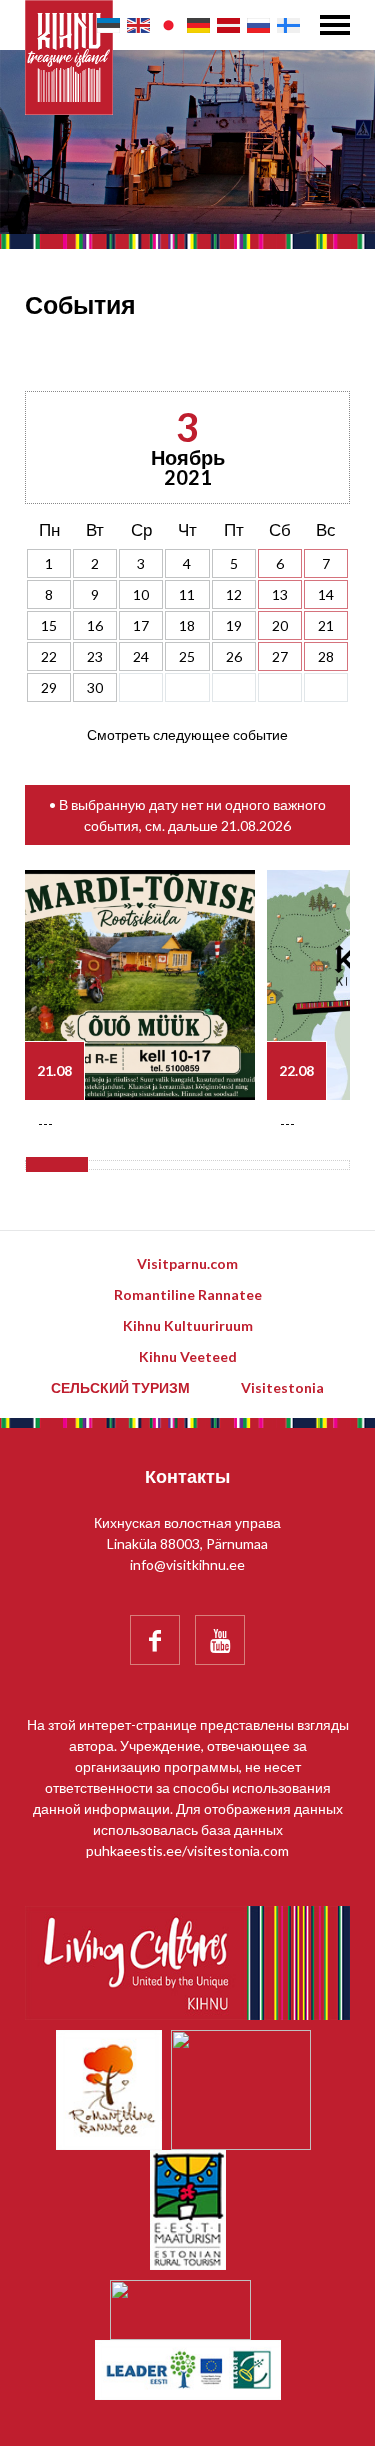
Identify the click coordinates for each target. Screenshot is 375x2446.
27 (280, 656)
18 (187, 625)
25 (187, 656)
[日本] (168, 25)
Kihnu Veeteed (188, 1356)
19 (234, 625)
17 (141, 625)
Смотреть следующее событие (187, 734)
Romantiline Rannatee (188, 1294)
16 (95, 625)
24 (141, 656)
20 (280, 625)
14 (326, 594)
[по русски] (258, 25)
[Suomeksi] (288, 25)
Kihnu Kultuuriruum (188, 1325)
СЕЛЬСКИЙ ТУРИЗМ (120, 1387)
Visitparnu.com (187, 1263)
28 (326, 656)
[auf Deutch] (198, 25)
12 (234, 594)
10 (141, 594)
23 (95, 656)
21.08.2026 (256, 825)
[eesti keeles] (108, 25)
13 (280, 594)
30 (95, 687)
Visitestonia (282, 1387)
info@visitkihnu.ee (187, 1564)
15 (49, 625)
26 (234, 656)
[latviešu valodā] (228, 25)
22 (49, 656)
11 (187, 594)
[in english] (138, 25)
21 (326, 625)
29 (49, 687)
